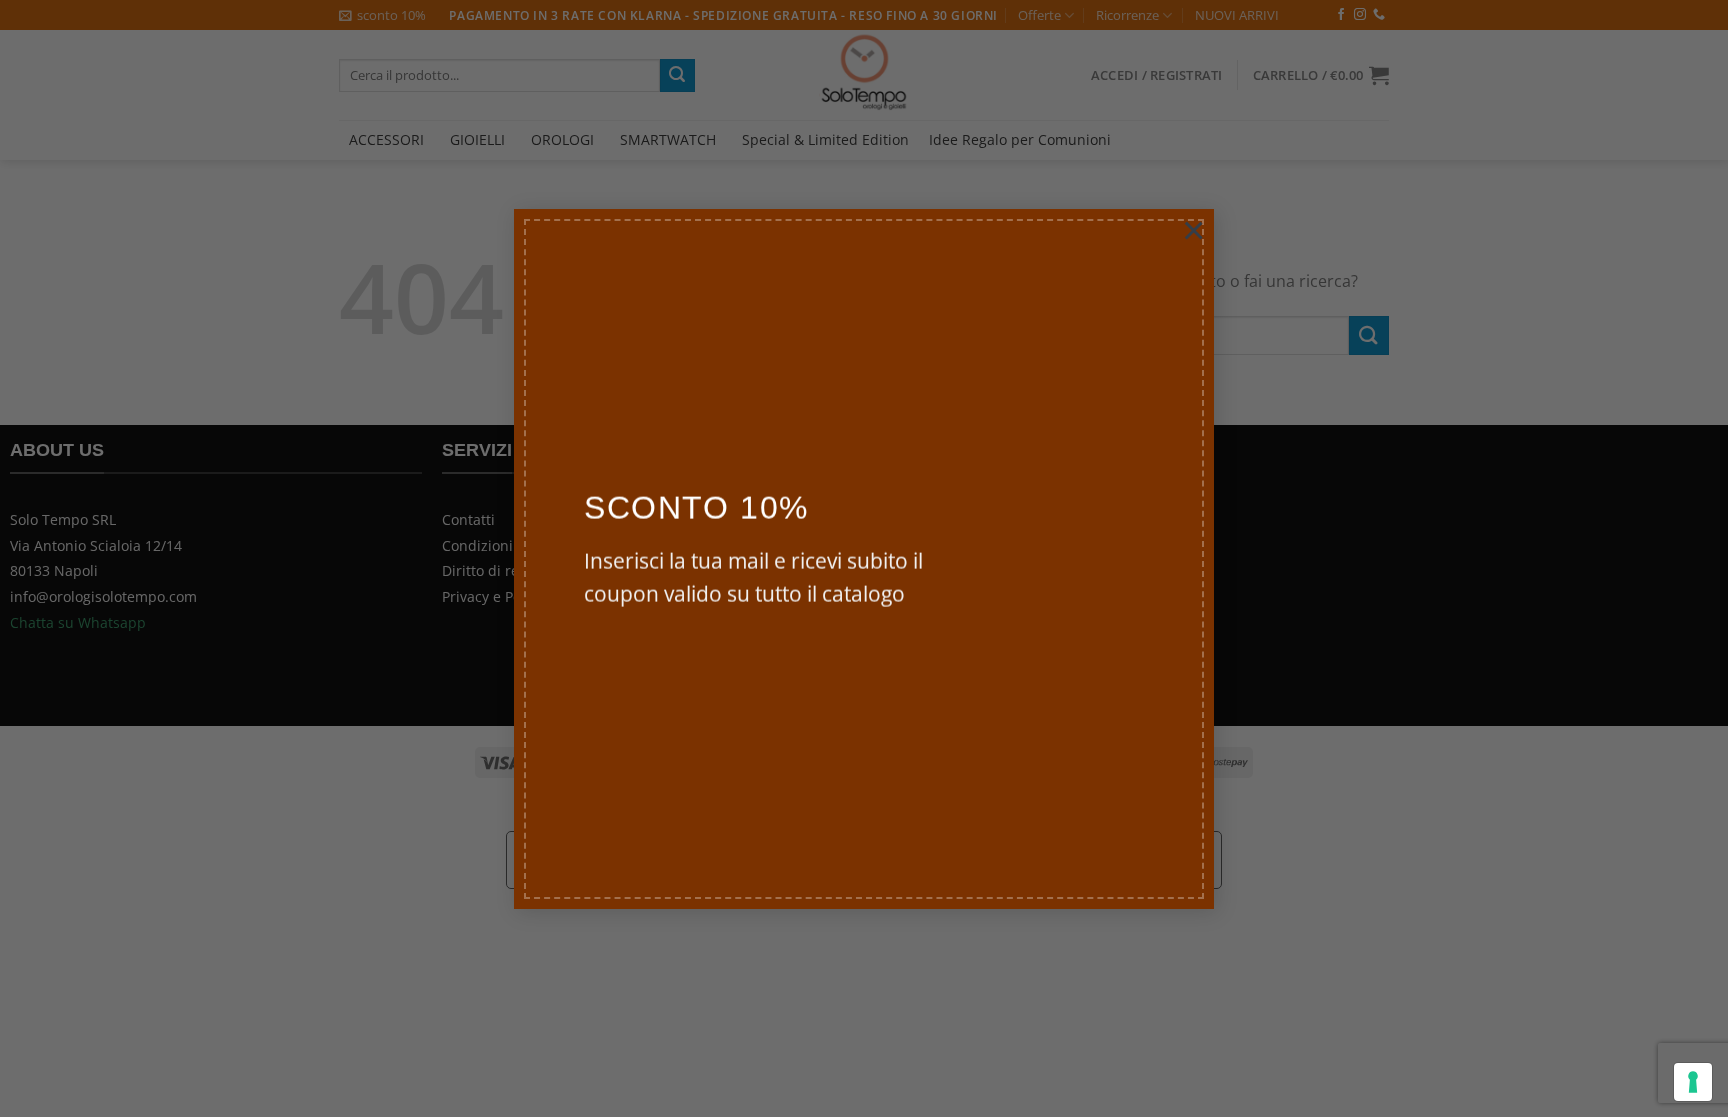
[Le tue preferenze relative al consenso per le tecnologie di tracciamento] (1693, 1082)
